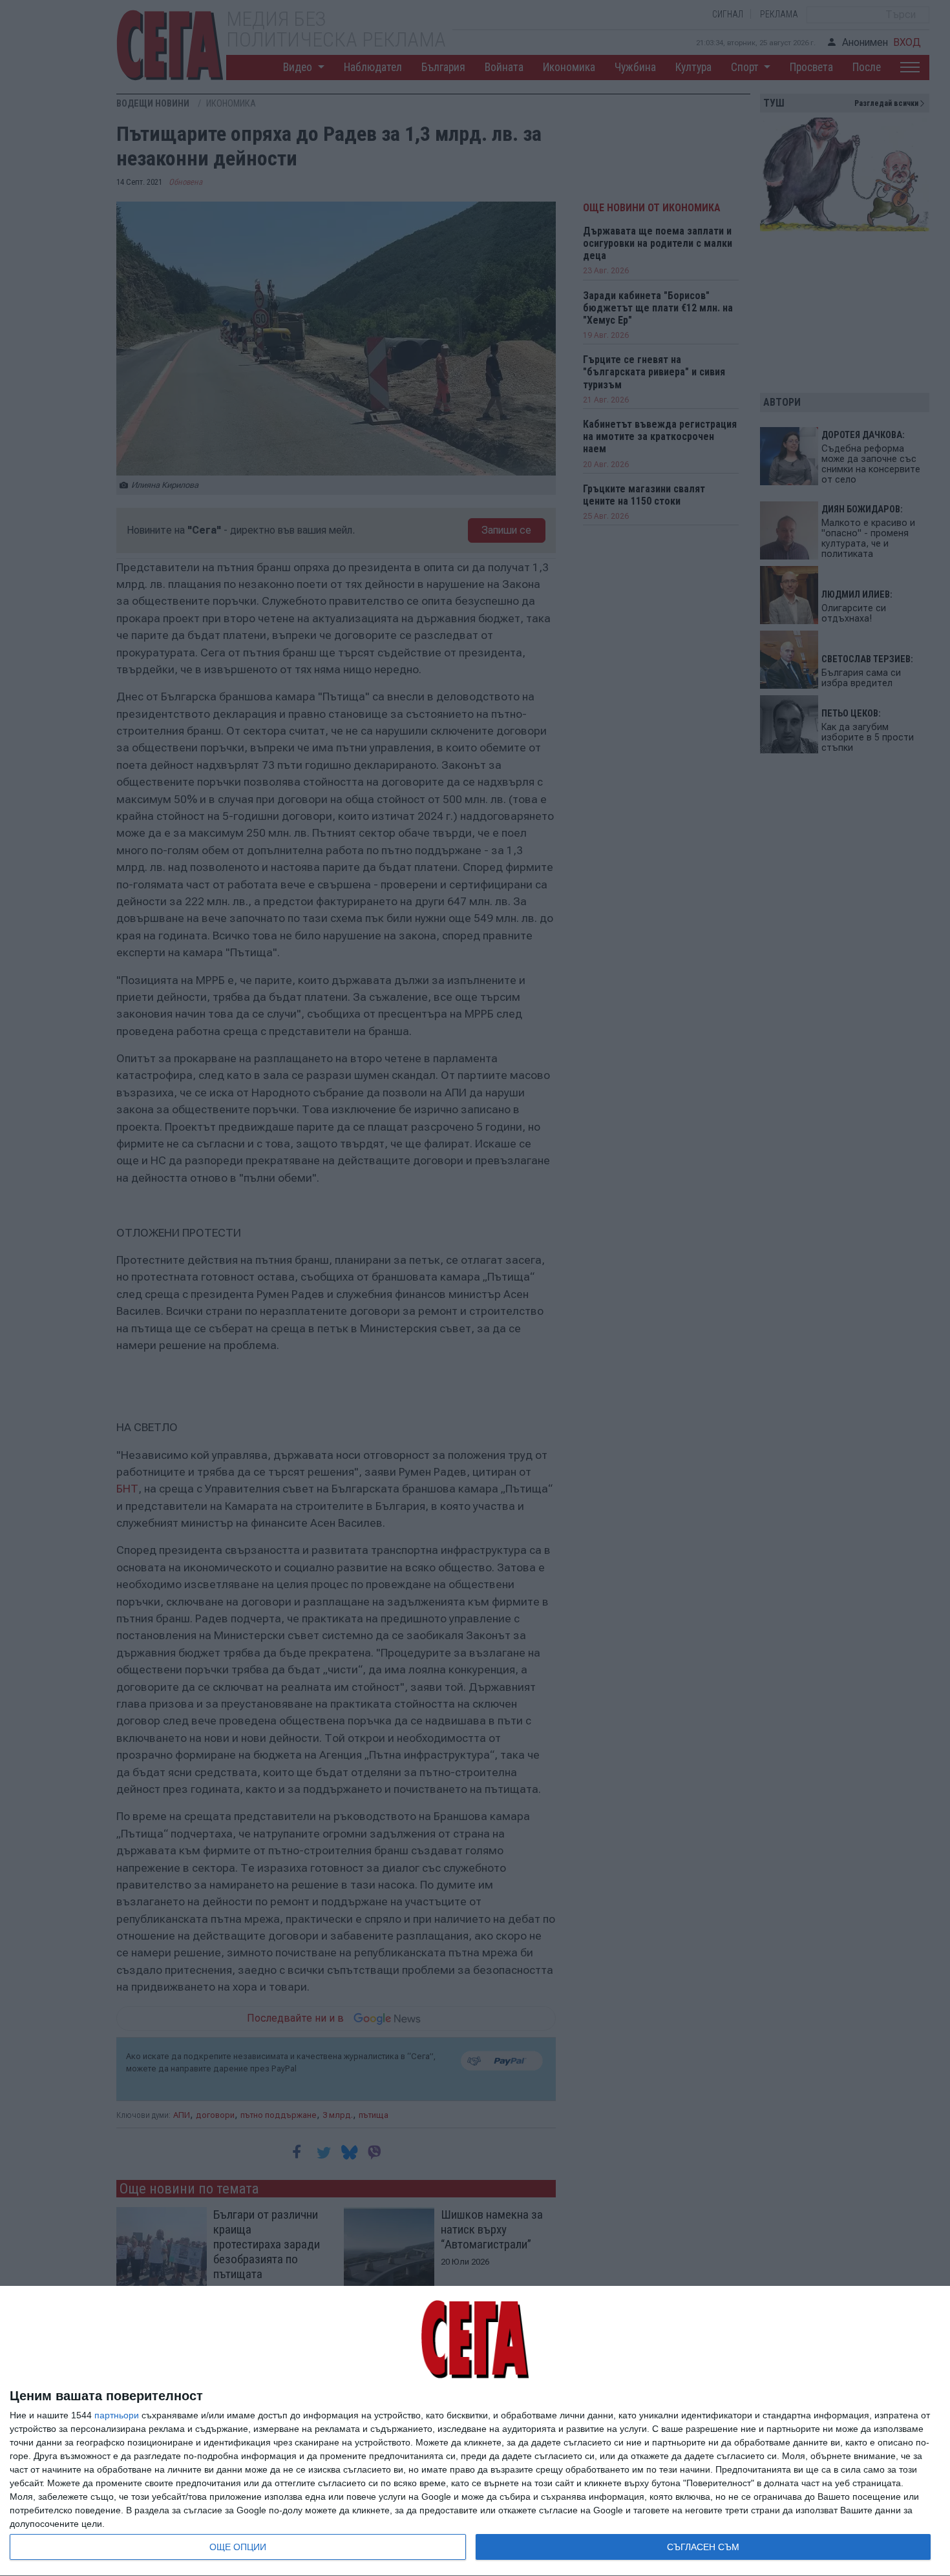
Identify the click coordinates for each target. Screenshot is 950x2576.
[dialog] (475, 2431)
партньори (117, 2415)
